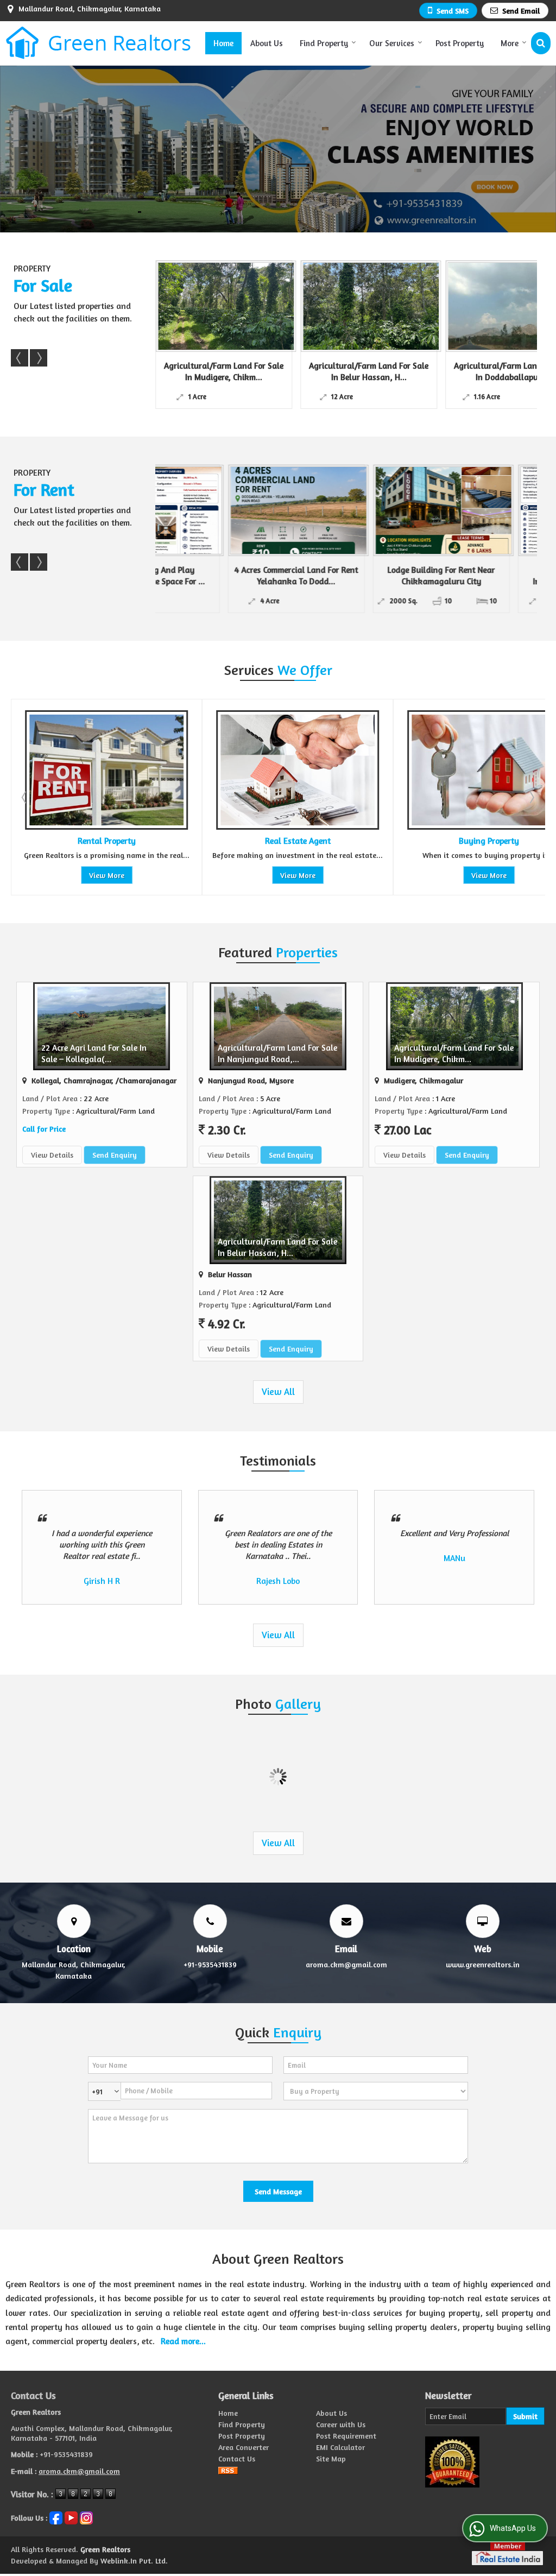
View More (107, 875)
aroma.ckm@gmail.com (346, 1964)
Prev (20, 358)
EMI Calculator (340, 2447)
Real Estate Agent (107, 841)
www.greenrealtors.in (483, 1964)
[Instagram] (86, 2517)
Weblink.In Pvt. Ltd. (134, 2561)
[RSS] (228, 2470)
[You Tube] (71, 2517)
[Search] (541, 43)
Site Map (331, 2458)
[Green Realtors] (99, 43)
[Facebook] (56, 2517)
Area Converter (244, 2447)
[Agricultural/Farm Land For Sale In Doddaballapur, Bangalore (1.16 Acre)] (371, 306)
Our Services (392, 43)
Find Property (324, 43)
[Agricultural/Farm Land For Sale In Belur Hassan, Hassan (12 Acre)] (226, 306)
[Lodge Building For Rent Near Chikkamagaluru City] (371, 510)
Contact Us (237, 2458)
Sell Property (489, 841)
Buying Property (298, 841)
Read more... (183, 2341)
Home (223, 43)
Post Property (460, 43)
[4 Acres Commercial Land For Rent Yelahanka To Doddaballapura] (226, 510)
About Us (267, 43)
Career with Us (341, 2424)
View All (278, 1392)
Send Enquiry (115, 1155)
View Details (52, 1155)
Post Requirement (346, 2436)
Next (39, 358)
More (510, 43)
